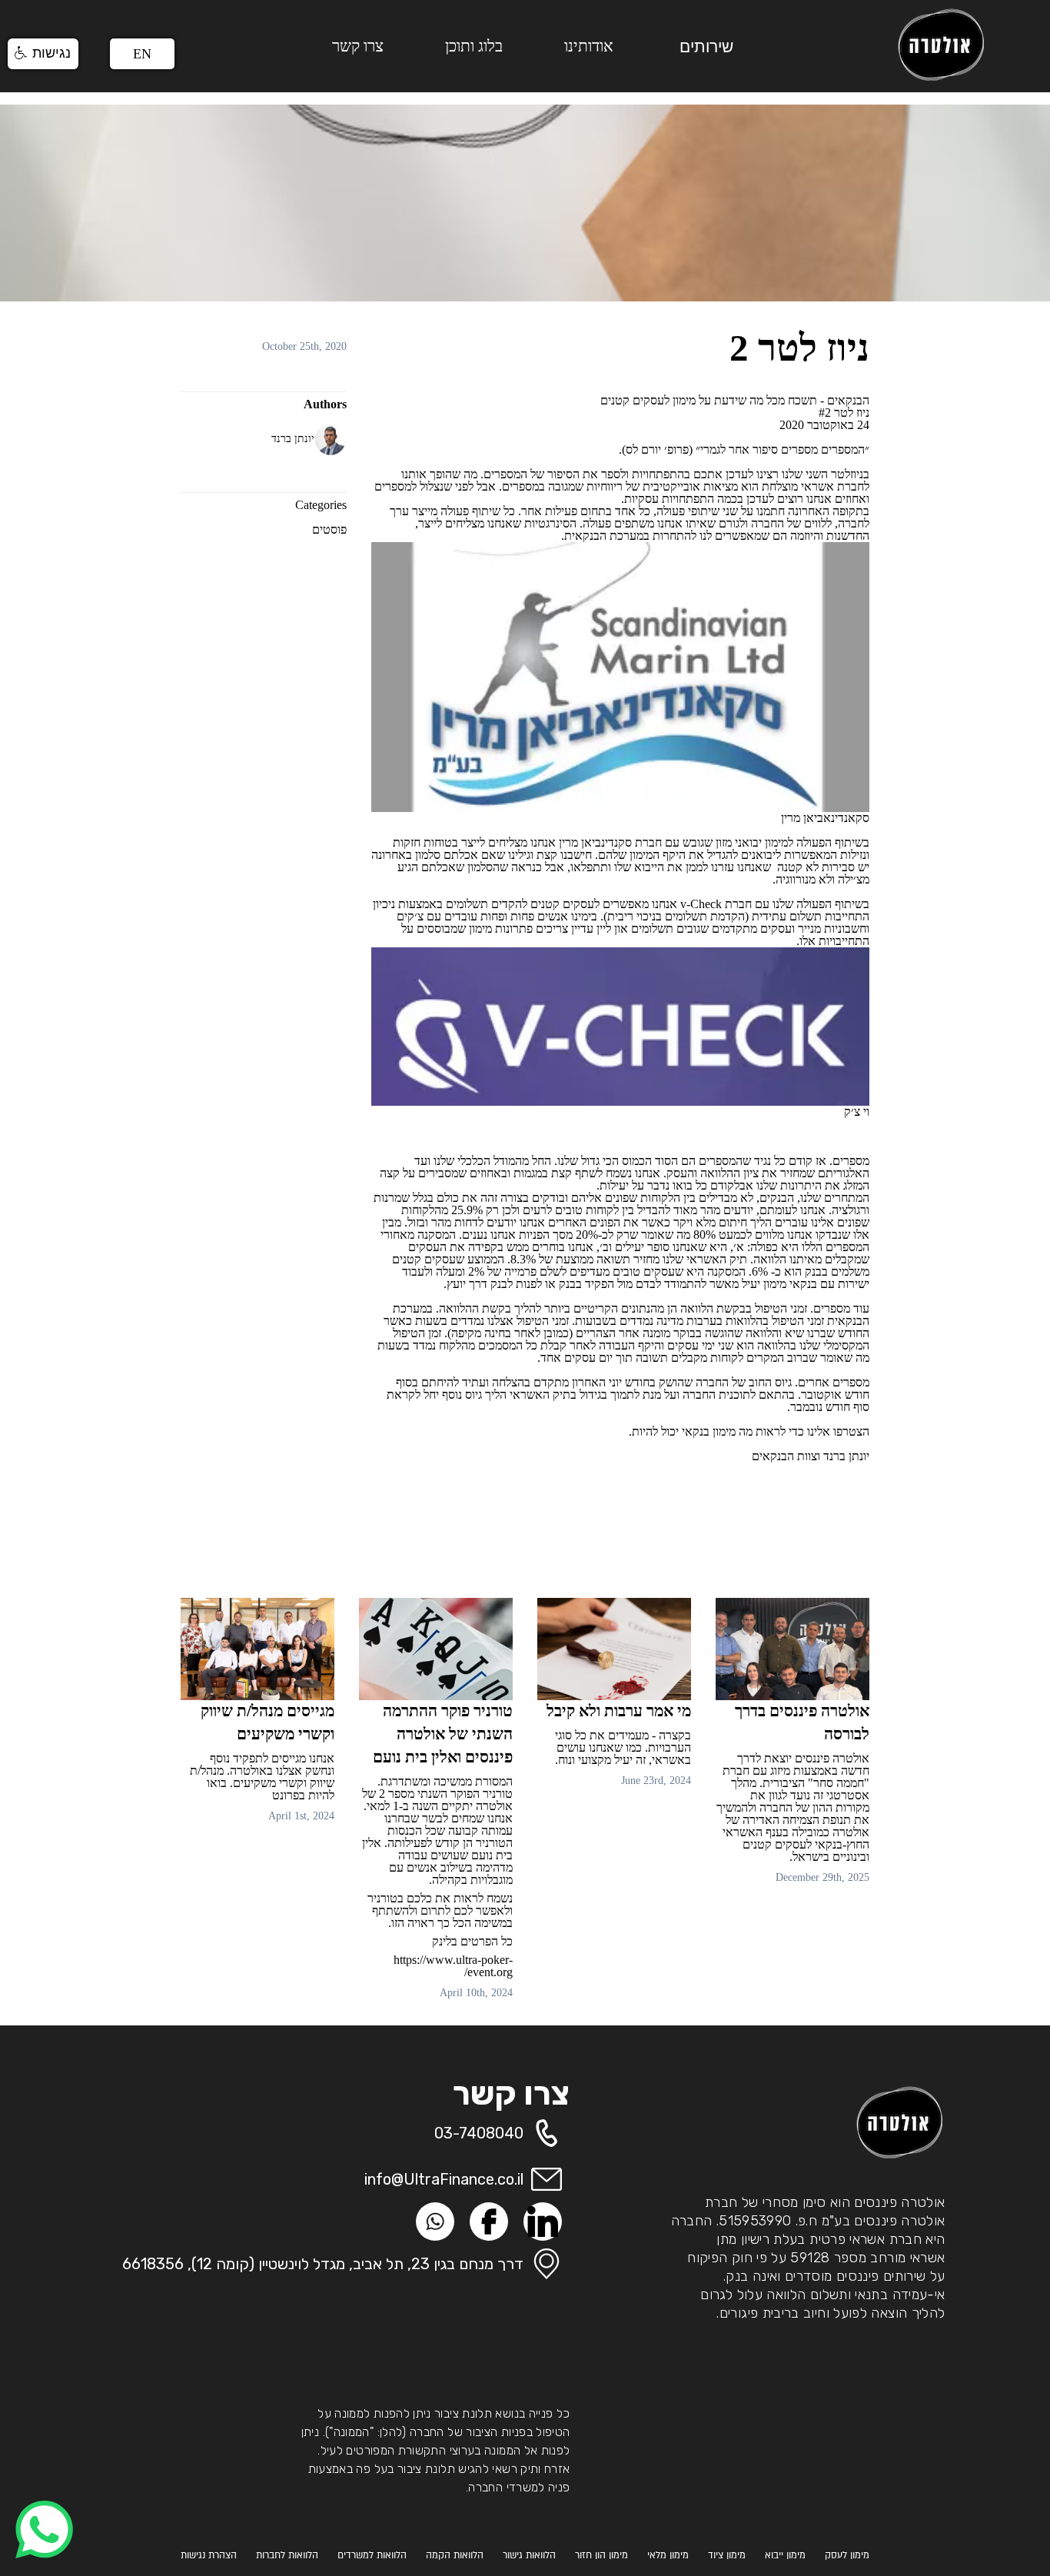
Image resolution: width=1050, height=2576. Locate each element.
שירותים (706, 47)
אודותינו (589, 46)
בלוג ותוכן (474, 46)
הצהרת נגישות (209, 2555)
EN (142, 54)
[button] (43, 54)
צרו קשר (358, 46)
